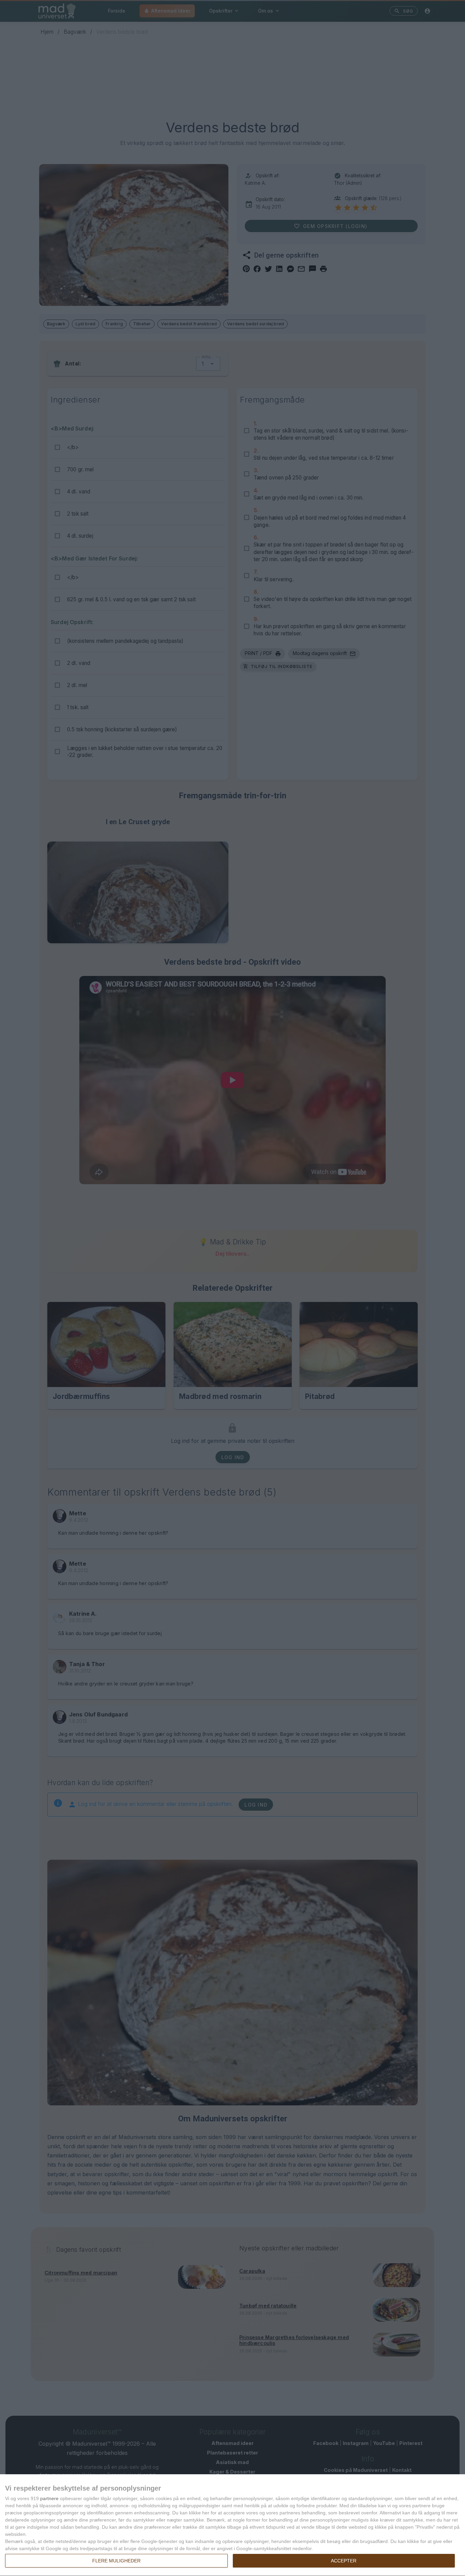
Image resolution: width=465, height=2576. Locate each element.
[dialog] (233, 2525)
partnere (49, 2498)
